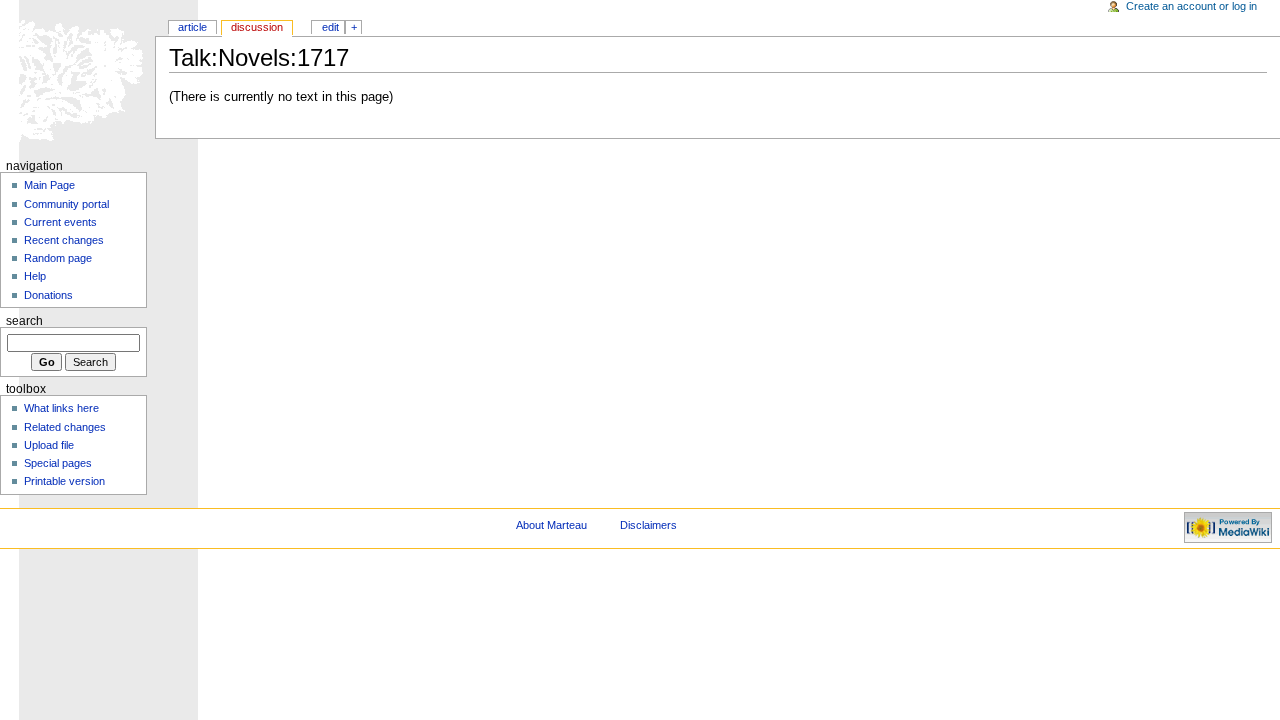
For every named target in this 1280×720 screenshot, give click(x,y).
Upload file (49, 445)
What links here (61, 408)
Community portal (66, 204)
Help (35, 276)
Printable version (64, 481)
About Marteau (551, 525)
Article (192, 27)
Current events (60, 222)
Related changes (65, 427)
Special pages (58, 463)
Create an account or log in (1191, 6)
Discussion (257, 27)
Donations (48, 295)
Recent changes (64, 240)
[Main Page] (77, 77)
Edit (330, 27)
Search (24, 321)
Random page (58, 258)
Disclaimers (648, 525)
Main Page (49, 185)
